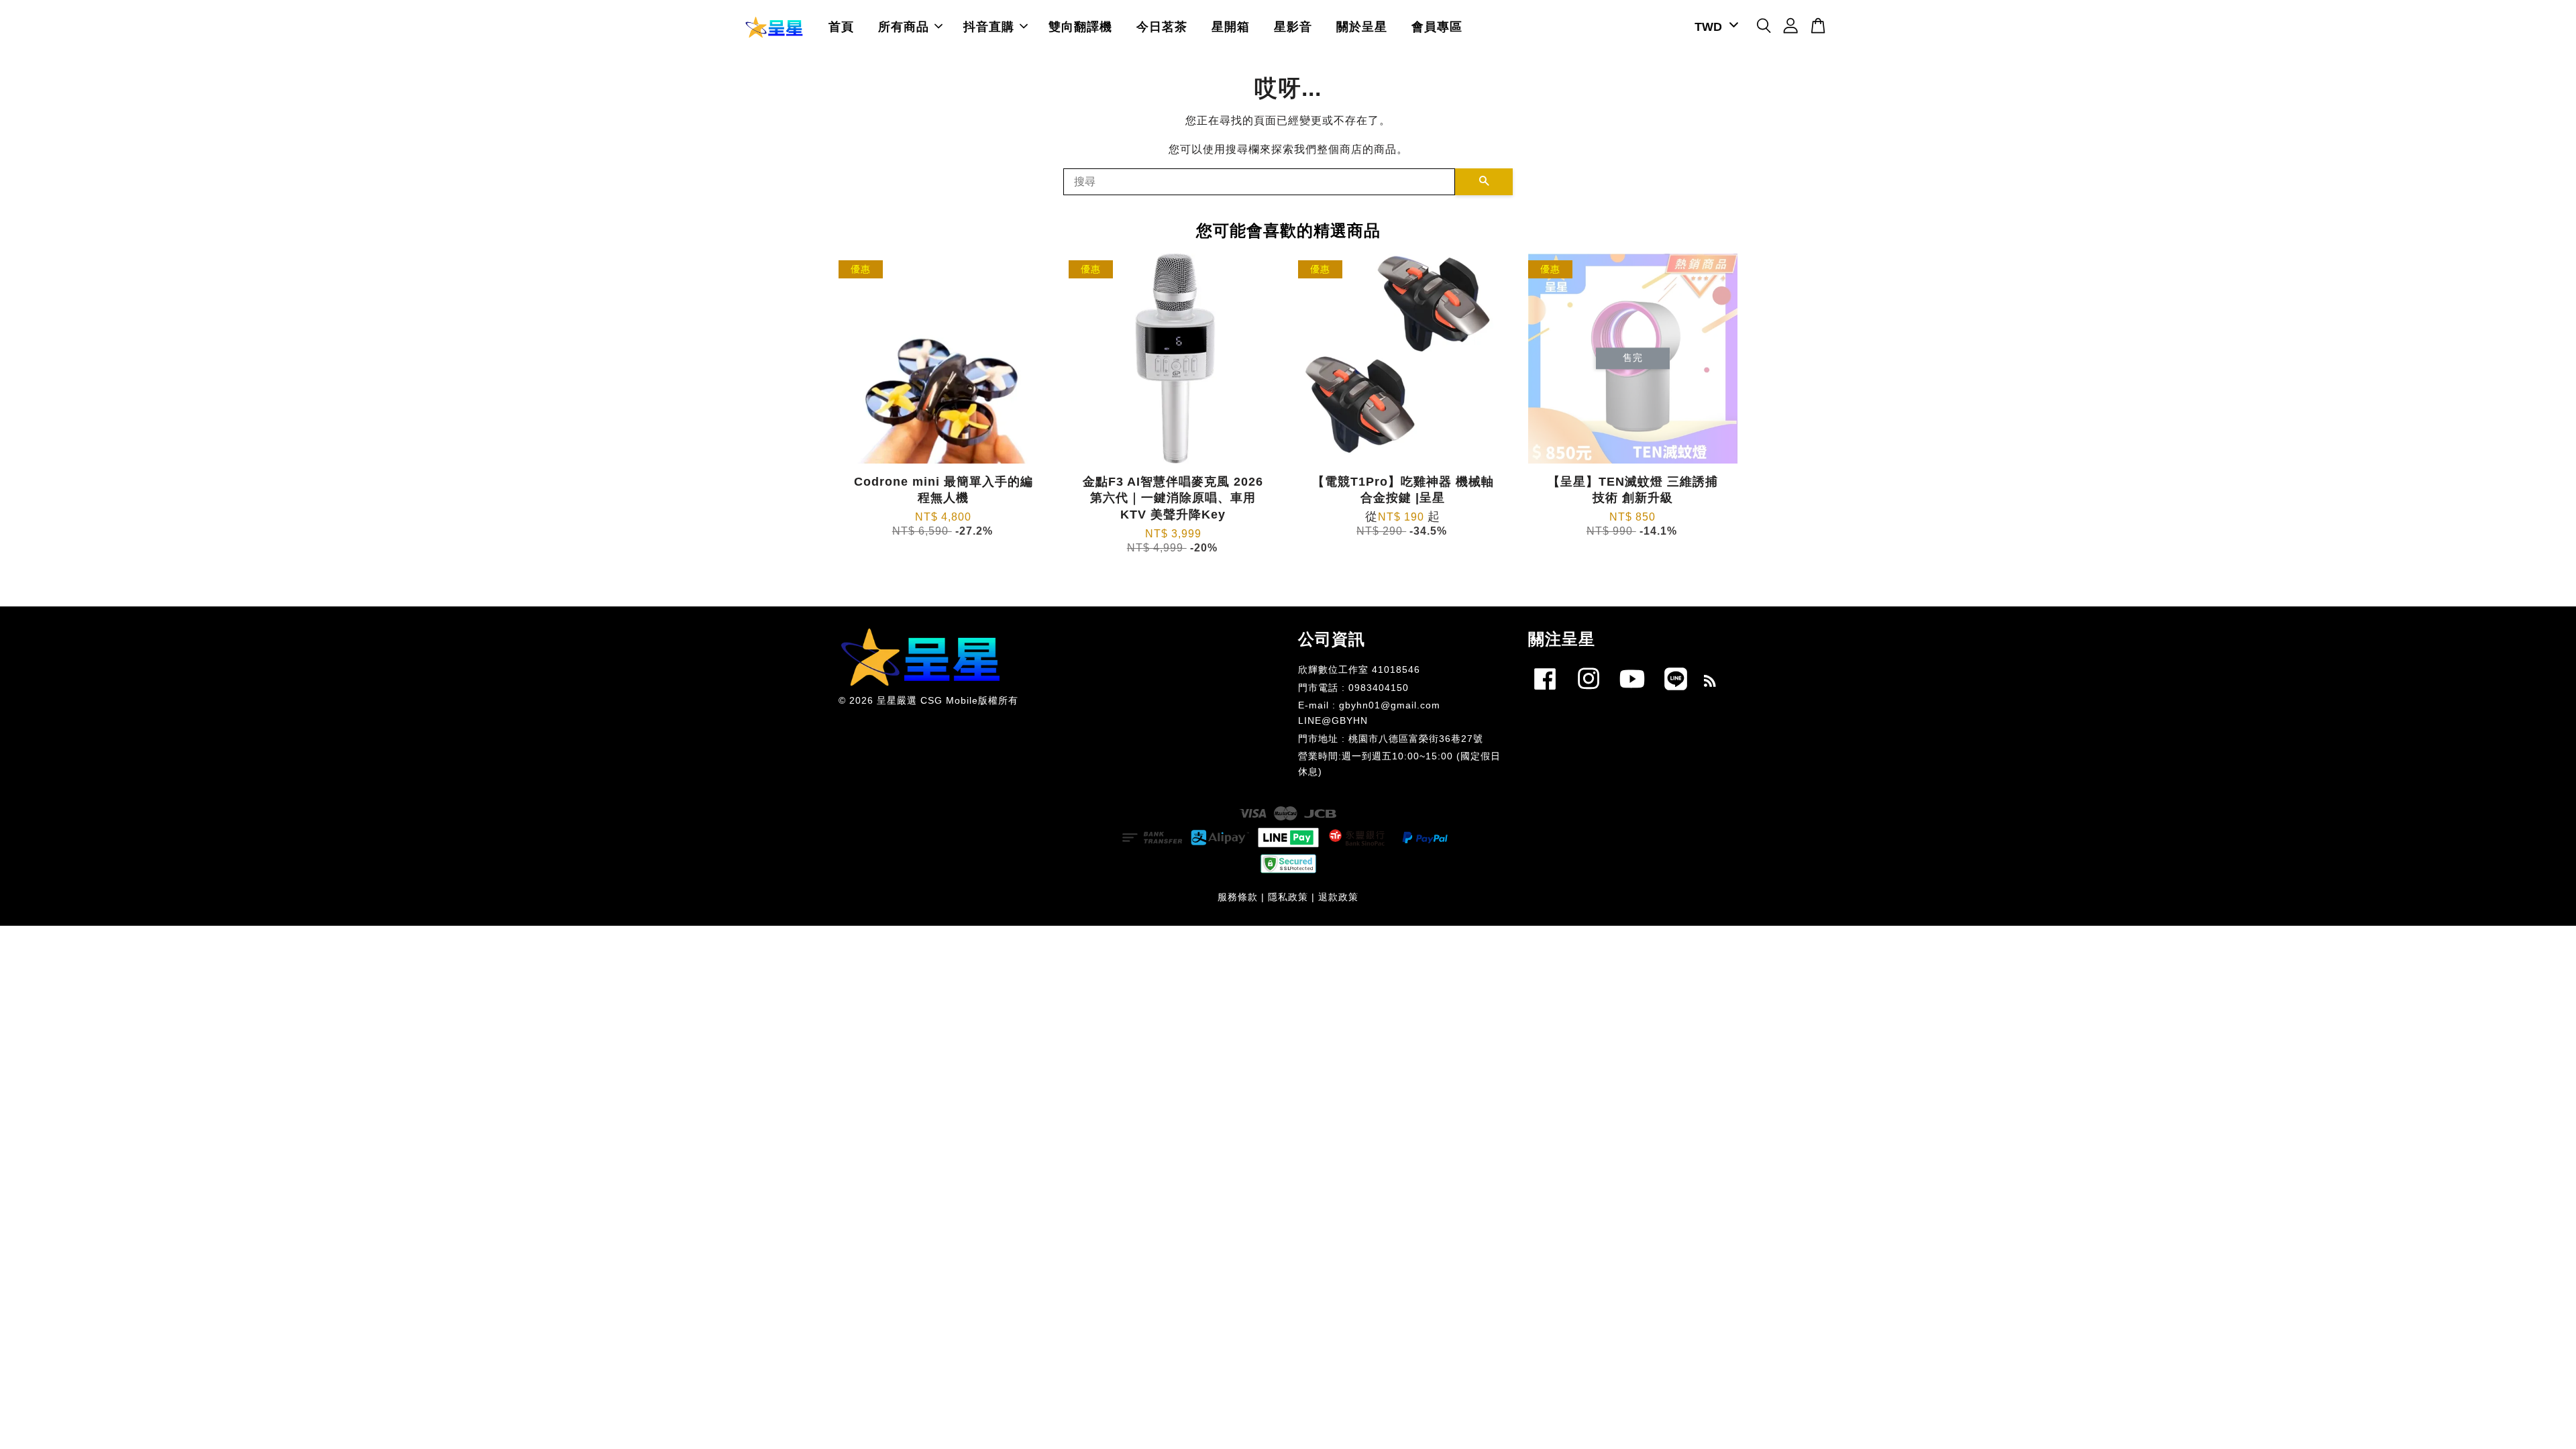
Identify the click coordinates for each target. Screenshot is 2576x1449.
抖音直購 (989, 27)
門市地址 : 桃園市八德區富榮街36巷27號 (1391, 739)
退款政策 (1338, 897)
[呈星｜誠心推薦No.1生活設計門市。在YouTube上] (1632, 693)
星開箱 (1231, 27)
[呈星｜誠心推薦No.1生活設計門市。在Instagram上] (1589, 693)
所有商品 (904, 27)
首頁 (841, 27)
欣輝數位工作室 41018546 (1359, 670)
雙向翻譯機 (1080, 27)
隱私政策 (1288, 897)
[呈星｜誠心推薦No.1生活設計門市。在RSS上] (1710, 683)
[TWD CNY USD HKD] (1714, 27)
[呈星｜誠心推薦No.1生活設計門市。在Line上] (1676, 693)
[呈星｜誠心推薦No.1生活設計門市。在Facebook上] (1545, 693)
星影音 (1293, 27)
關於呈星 (1362, 27)
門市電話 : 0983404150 (1353, 688)
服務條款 (1238, 897)
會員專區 (1437, 27)
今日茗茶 (1162, 27)
